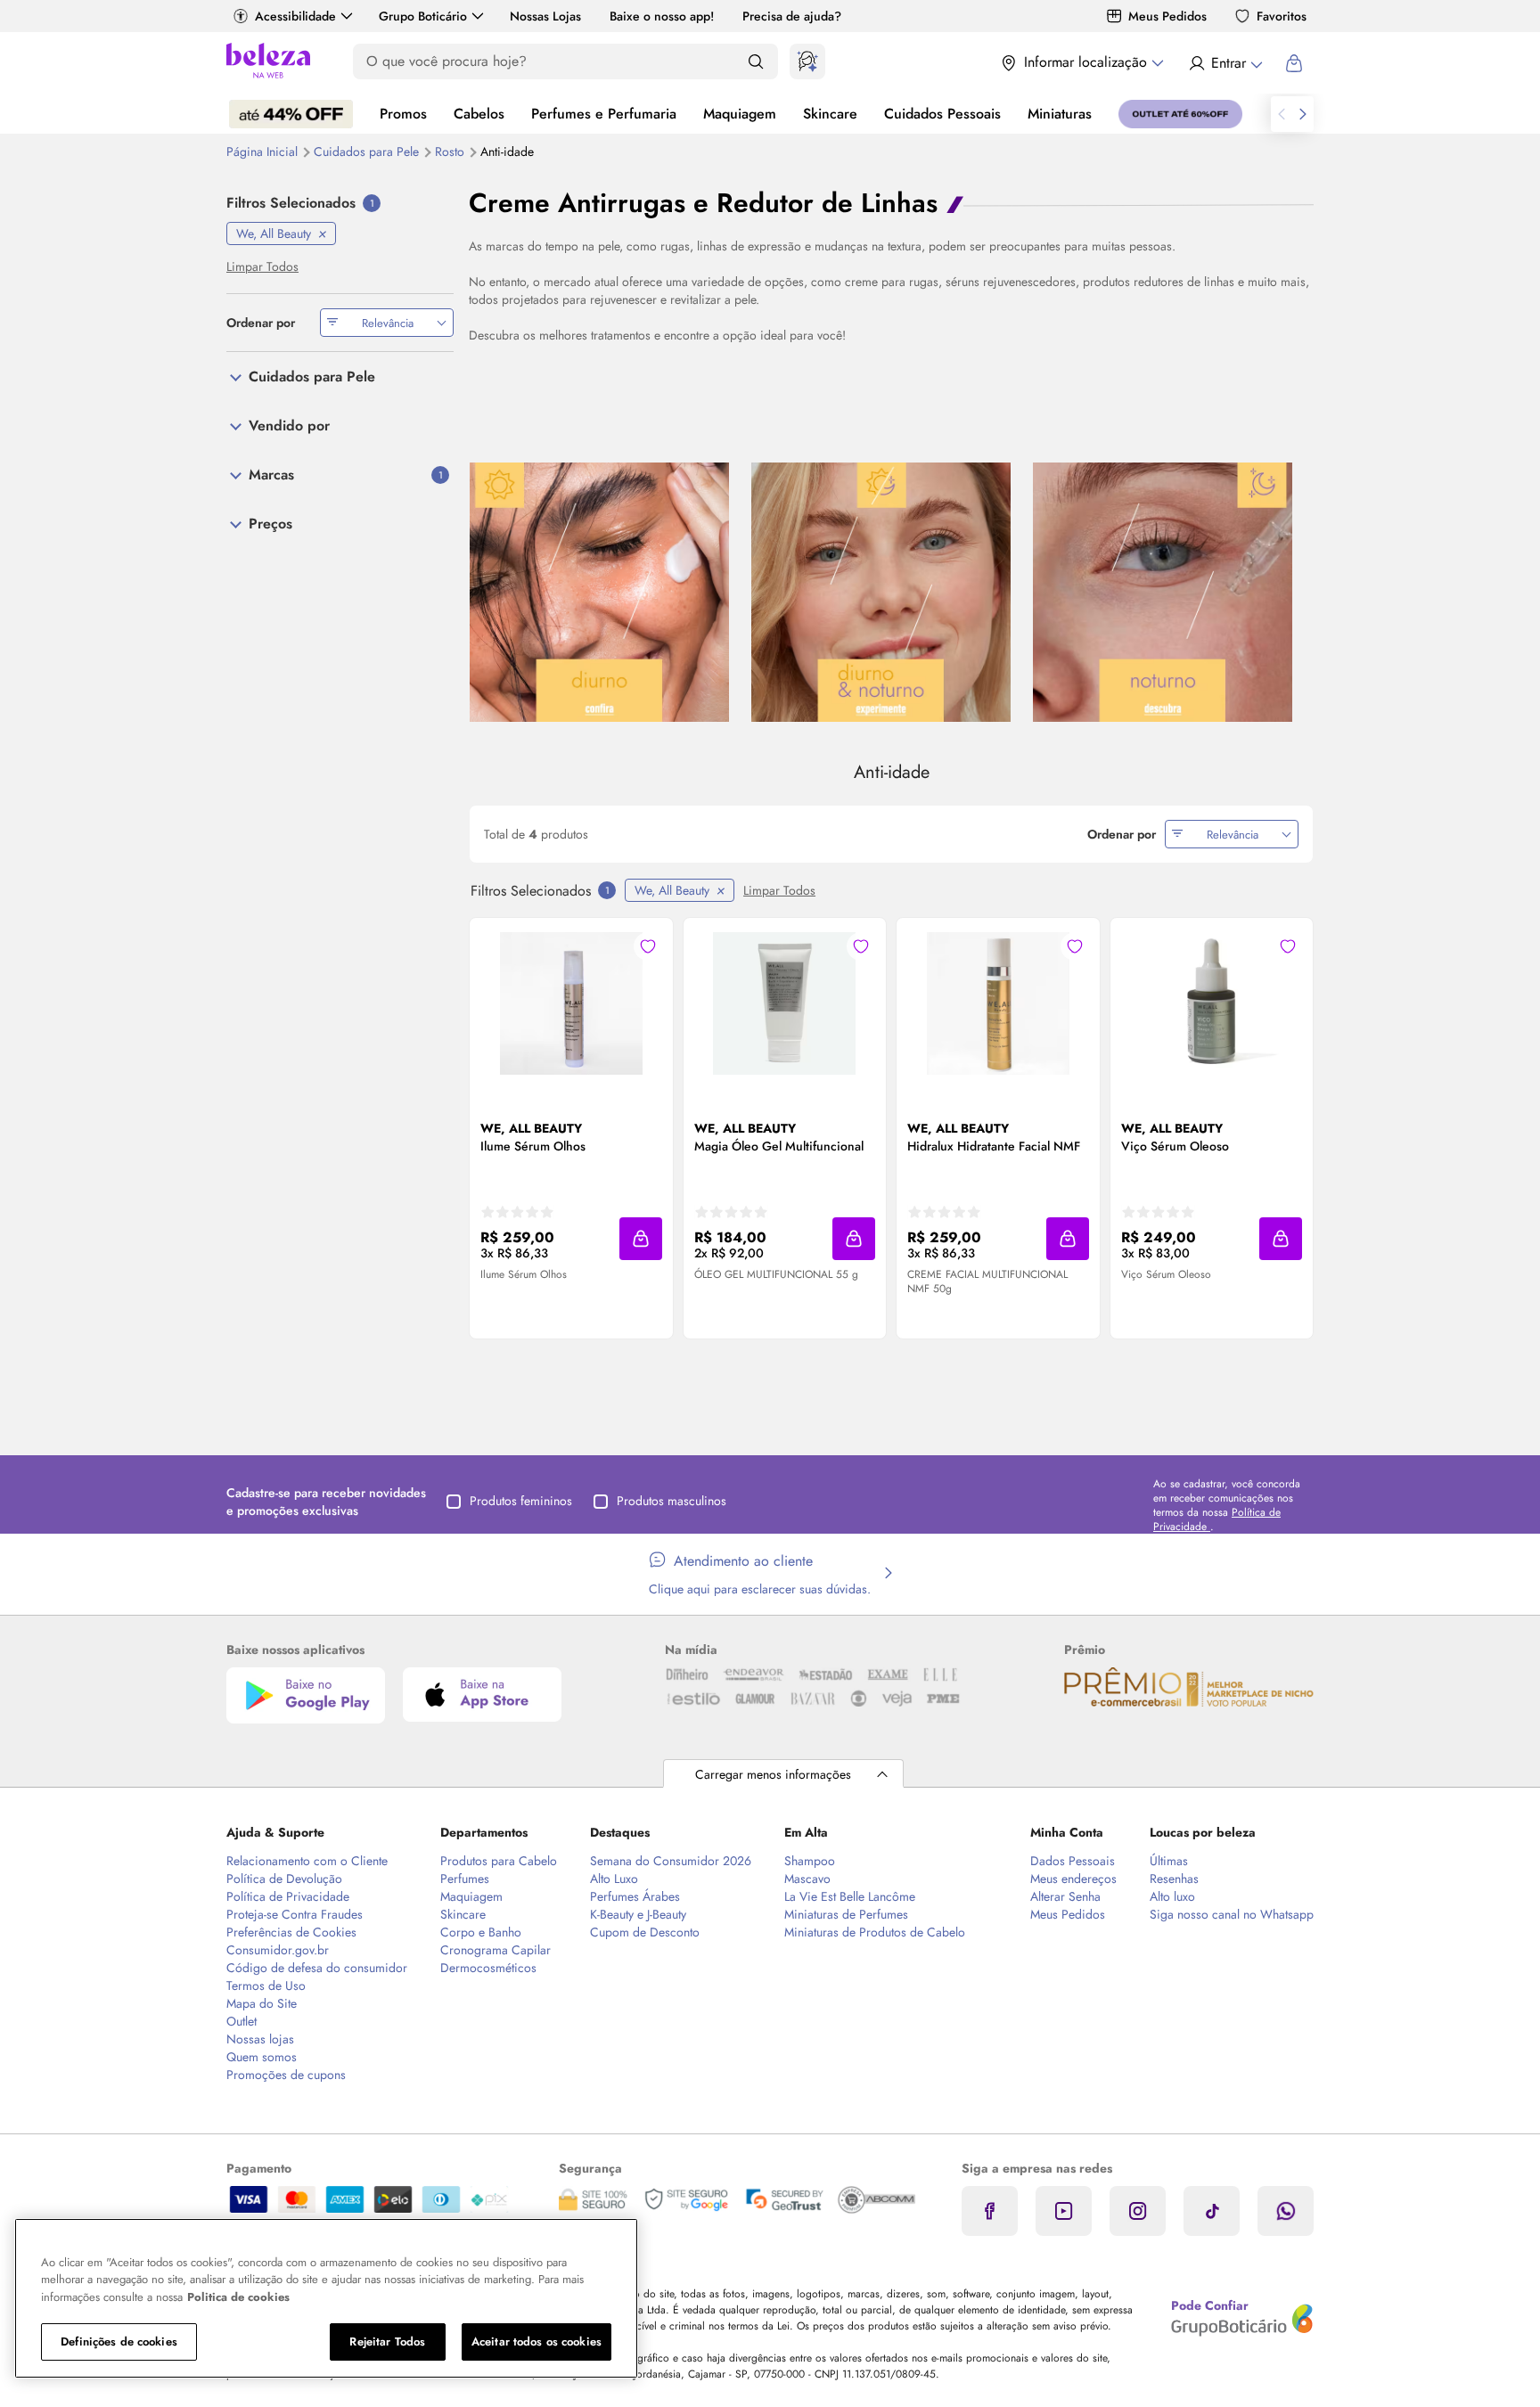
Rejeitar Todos (387, 2342)
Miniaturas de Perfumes (846, 1914)
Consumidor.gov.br (278, 1950)
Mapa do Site (262, 2003)
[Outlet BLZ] (1180, 114)
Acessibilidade (295, 16)
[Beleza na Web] (268, 63)
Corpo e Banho (481, 1932)
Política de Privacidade (288, 1896)
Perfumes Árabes (635, 1896)
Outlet (242, 2021)
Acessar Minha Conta (1225, 63)
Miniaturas (1060, 114)
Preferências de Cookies (291, 1932)
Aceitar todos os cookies (537, 2342)
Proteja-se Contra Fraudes (295, 1914)
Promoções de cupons (286, 2075)
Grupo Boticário (423, 16)
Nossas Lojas (545, 16)
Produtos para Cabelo (499, 1861)
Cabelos (479, 114)
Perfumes (465, 1879)
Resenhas (1174, 1879)
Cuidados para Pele (368, 151)
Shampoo (810, 1861)
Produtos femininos (521, 1501)
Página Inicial (264, 151)
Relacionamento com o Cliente (307, 1861)
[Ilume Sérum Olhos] (571, 1003)
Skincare (830, 114)
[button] (641, 1239)
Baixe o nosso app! (662, 16)
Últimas (1169, 1861)
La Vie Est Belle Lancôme (850, 1896)
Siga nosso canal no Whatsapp (1232, 1914)
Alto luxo (1172, 1896)
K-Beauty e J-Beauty (638, 1914)
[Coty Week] (291, 114)
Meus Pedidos (1167, 16)
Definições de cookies (119, 2342)
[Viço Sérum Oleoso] (1211, 1003)
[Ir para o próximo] (1303, 114)
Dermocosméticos (488, 1968)
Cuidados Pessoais (942, 114)
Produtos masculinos (672, 1501)
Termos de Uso (266, 1985)
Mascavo (807, 1879)
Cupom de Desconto (645, 1932)
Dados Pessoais (1073, 1861)
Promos (403, 114)
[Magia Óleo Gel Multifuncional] (784, 1003)
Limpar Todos (779, 890)
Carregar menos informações (773, 1774)
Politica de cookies (238, 2297)
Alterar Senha (1065, 1896)
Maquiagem (740, 114)
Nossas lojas (260, 2039)
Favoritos (1282, 16)
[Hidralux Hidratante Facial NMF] (998, 1003)
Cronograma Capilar (496, 1950)
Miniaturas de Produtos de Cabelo (875, 1932)
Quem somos (262, 2057)
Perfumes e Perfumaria (604, 114)
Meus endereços (1073, 1879)
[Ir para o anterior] (1282, 114)
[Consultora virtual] (807, 61)
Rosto (451, 151)
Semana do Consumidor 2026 (671, 1861)
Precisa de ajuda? (792, 16)
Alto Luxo (614, 1879)
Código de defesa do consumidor (317, 1968)
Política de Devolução (284, 1879)
